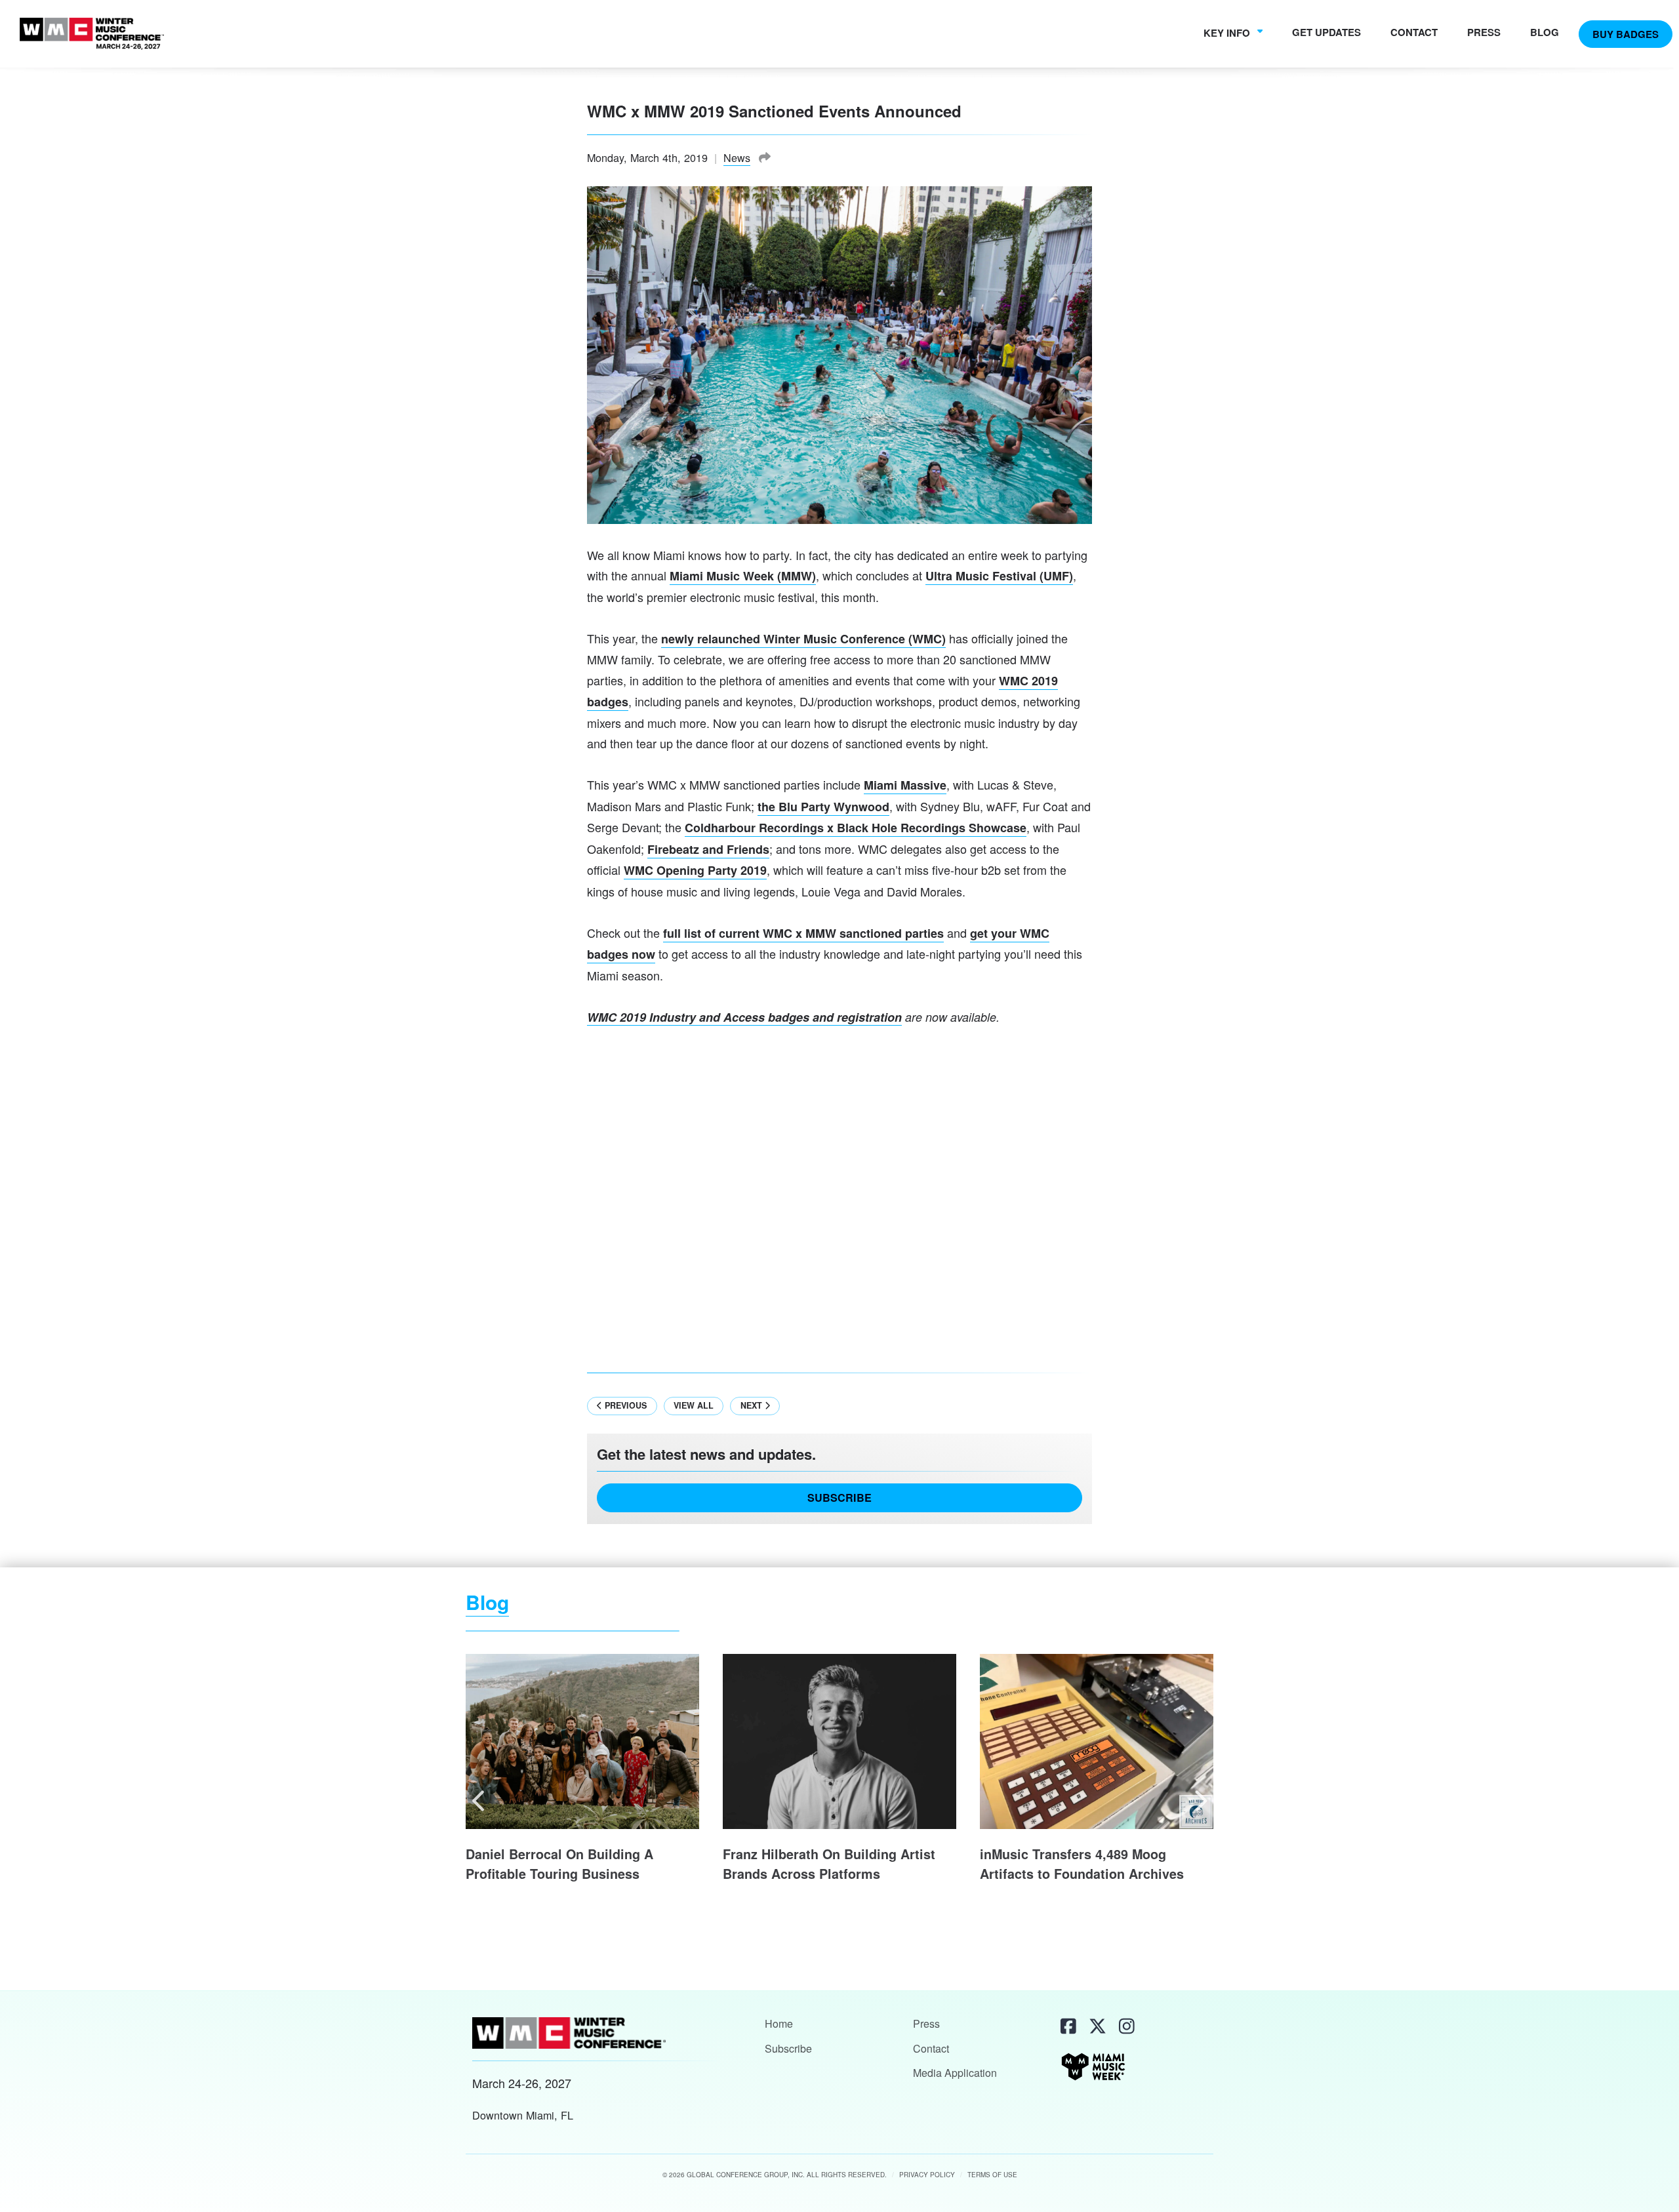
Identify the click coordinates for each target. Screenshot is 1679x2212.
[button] (480, 1800)
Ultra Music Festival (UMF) (999, 576)
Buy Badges (1626, 33)
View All (694, 1405)
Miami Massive (905, 785)
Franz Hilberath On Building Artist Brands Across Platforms (829, 1864)
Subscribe (839, 1498)
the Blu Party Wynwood (823, 807)
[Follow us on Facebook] (1067, 2026)
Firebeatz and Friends (708, 849)
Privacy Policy (927, 2175)
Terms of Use (992, 2175)
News (737, 157)
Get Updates (1326, 31)
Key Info (1228, 33)
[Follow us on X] (1096, 2026)
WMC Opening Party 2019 (695, 870)
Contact (1414, 31)
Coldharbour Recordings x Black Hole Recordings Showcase (856, 828)
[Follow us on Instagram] (1125, 2026)
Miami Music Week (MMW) (743, 576)
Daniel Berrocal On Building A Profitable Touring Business (559, 1864)
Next (753, 1405)
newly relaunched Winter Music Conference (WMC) (803, 639)
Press (1484, 31)
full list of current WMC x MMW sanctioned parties (803, 933)
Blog (1545, 31)
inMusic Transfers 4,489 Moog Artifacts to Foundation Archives (1082, 1864)
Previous (624, 1405)
